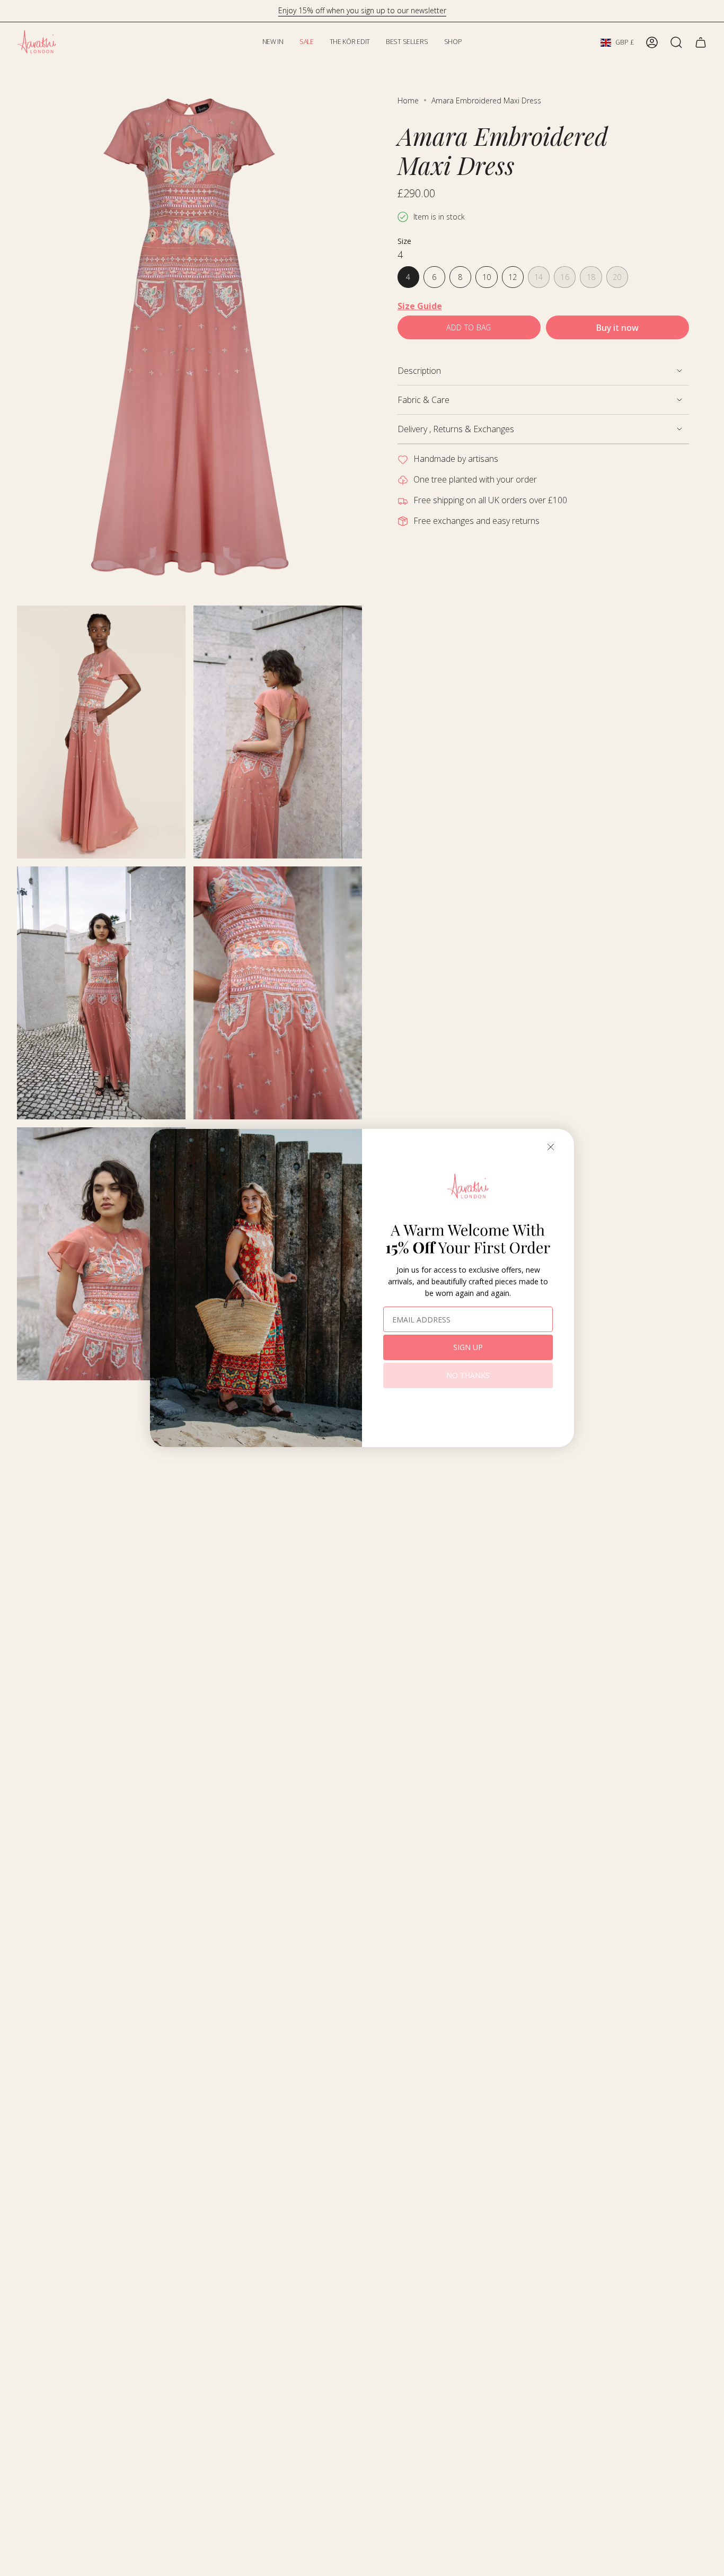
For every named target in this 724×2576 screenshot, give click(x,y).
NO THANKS (468, 1375)
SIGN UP (468, 1347)
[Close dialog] (551, 1147)
